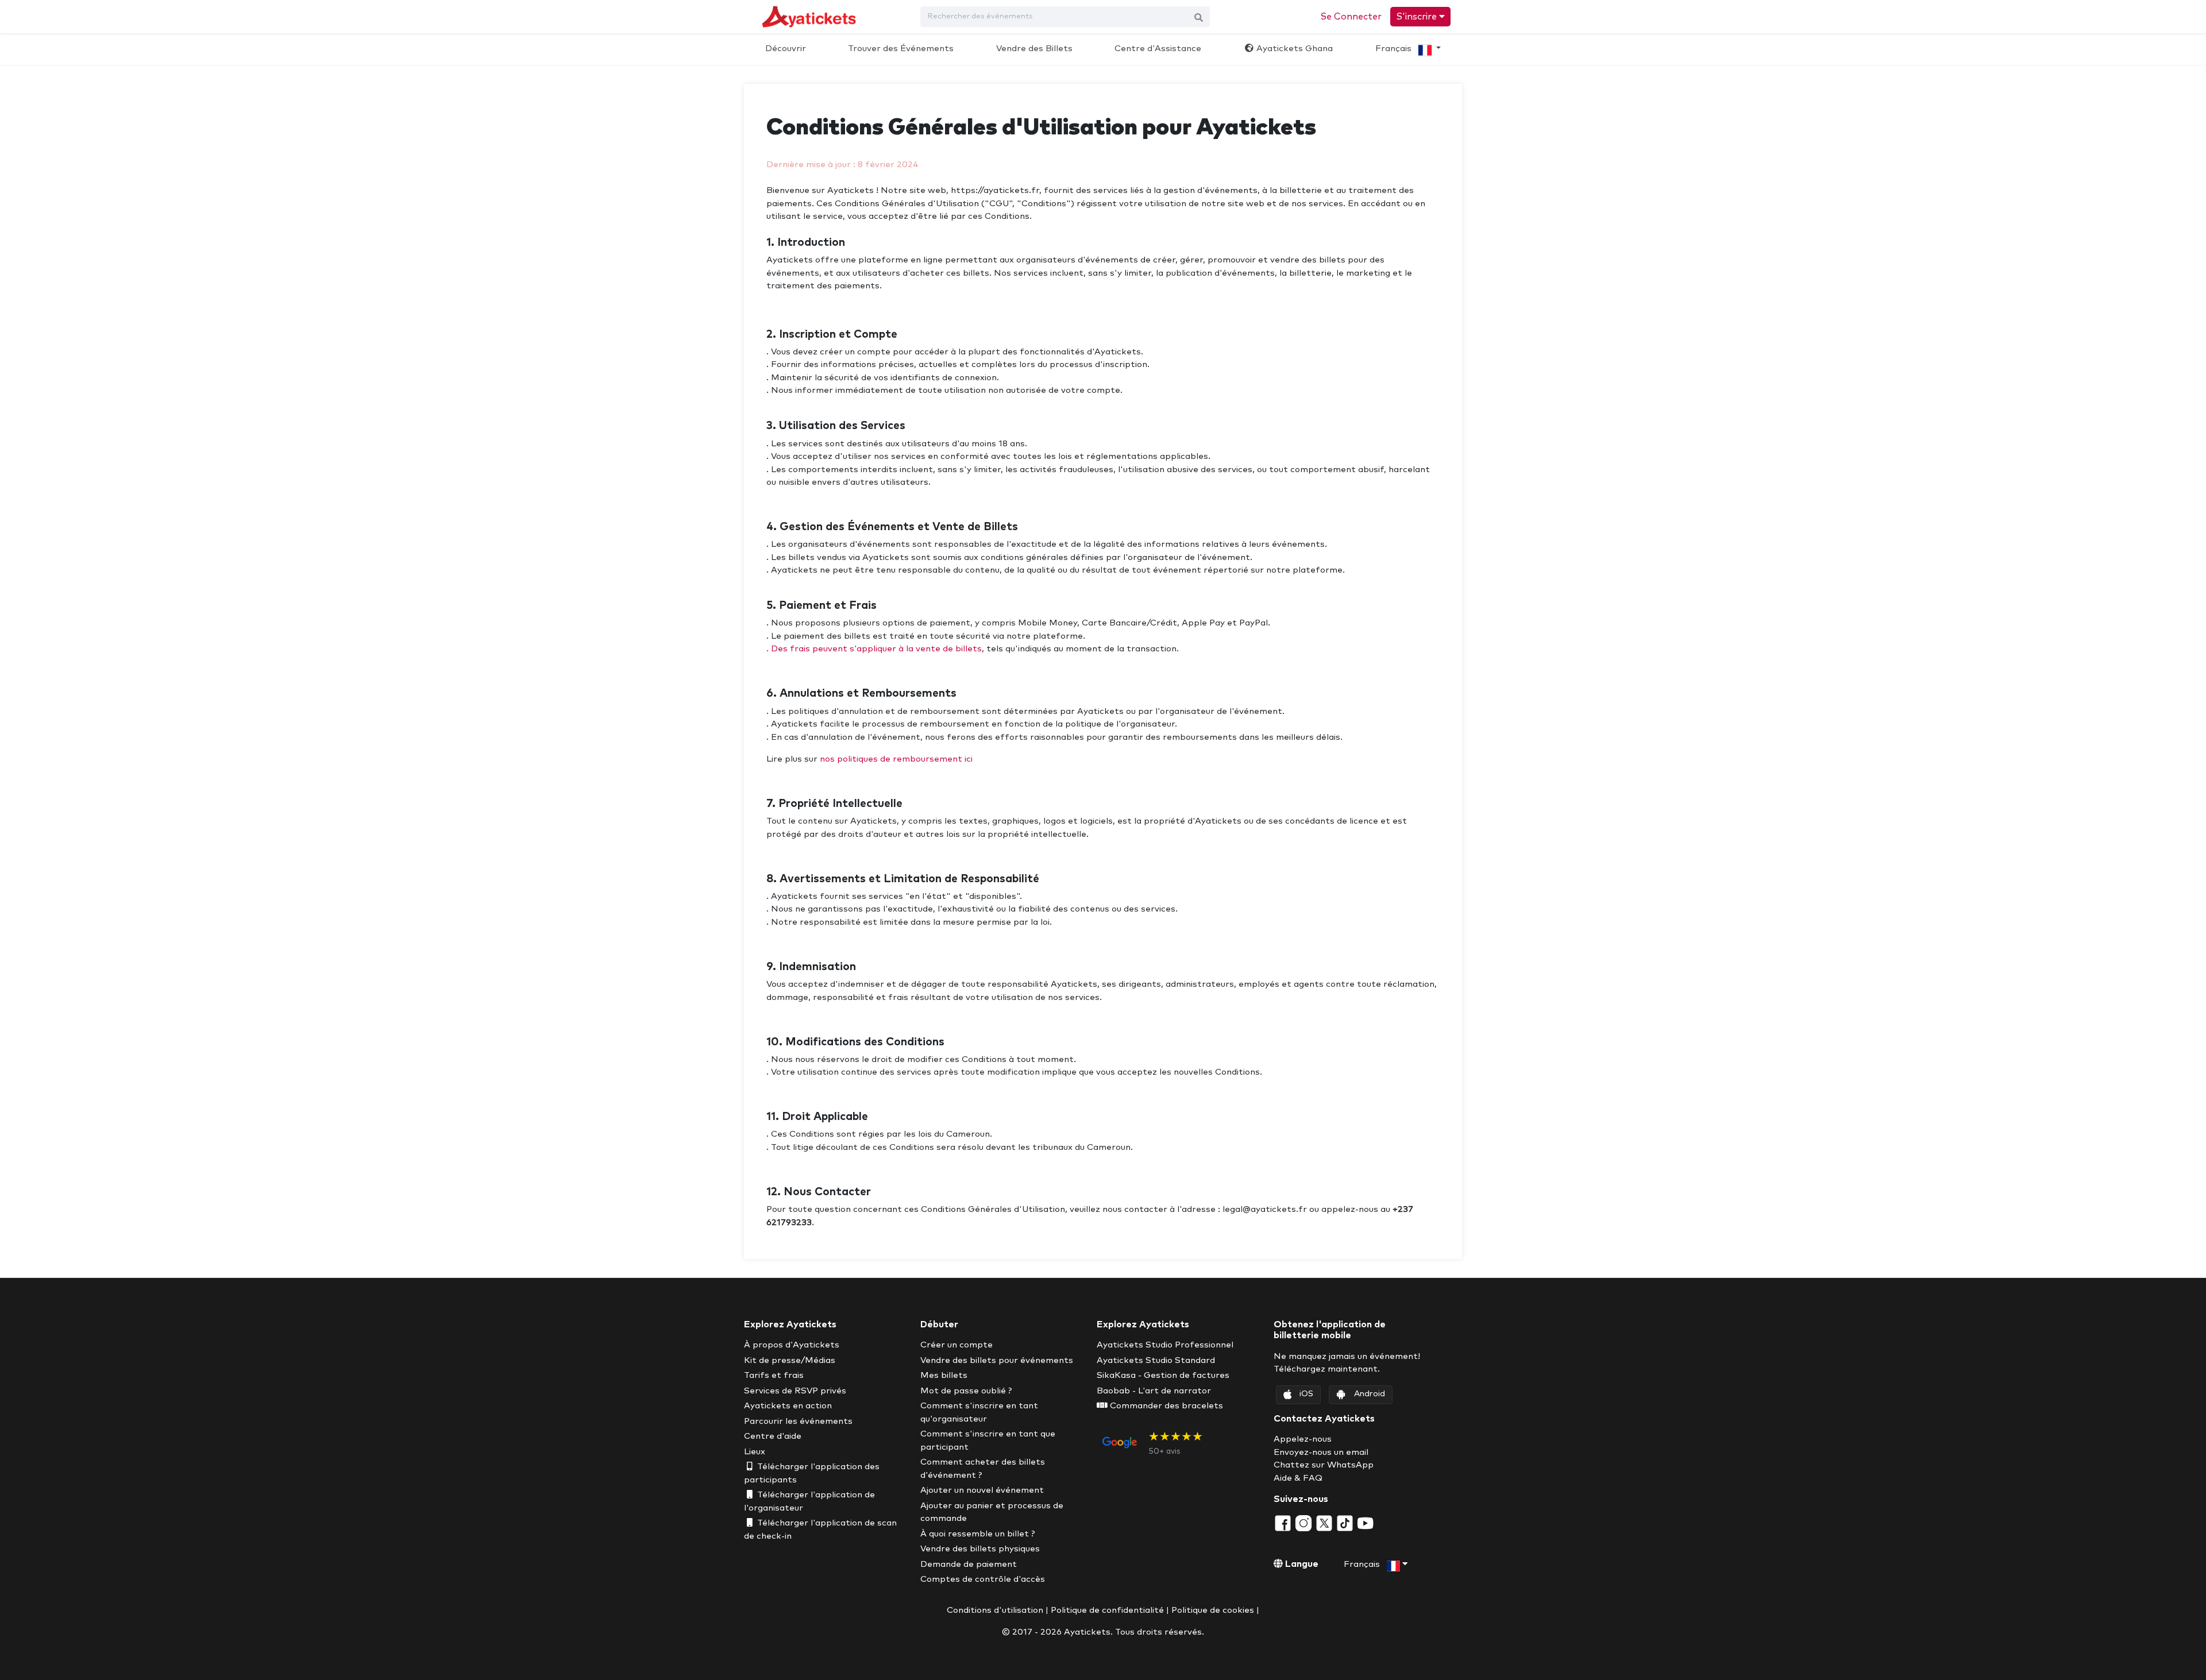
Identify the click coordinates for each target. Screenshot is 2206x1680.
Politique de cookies (1213, 1610)
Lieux (755, 1452)
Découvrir (786, 49)
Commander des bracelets (1165, 1406)
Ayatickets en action (788, 1406)
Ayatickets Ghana (1293, 49)
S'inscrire (1418, 17)
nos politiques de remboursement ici (896, 759)
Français (1395, 49)
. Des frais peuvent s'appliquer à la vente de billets (874, 649)
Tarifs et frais (774, 1375)
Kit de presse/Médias (790, 1360)
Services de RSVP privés (795, 1391)
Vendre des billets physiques (980, 1549)
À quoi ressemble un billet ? (978, 1534)
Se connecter (1351, 17)
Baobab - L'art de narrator (1154, 1391)
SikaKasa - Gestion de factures (1163, 1375)
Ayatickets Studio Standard (1156, 1360)
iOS (1306, 1394)
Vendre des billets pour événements (997, 1360)
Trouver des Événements (901, 49)
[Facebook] (1284, 1522)
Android (1370, 1394)
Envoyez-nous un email (1321, 1452)
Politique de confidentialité (1107, 1610)
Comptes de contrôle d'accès (983, 1579)
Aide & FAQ (1298, 1478)
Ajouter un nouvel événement (982, 1490)
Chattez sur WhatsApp (1324, 1465)
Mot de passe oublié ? (966, 1391)
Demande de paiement (969, 1564)
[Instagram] (1305, 1522)
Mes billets (944, 1375)
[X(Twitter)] (1325, 1522)
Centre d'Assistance (1158, 49)
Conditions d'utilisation (995, 1610)
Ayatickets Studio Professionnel (1165, 1345)
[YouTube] (1366, 1522)
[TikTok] (1346, 1522)
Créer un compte (957, 1345)
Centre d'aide (773, 1436)
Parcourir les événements (798, 1421)
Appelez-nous (1303, 1439)
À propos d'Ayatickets (792, 1345)
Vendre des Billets (1034, 49)
